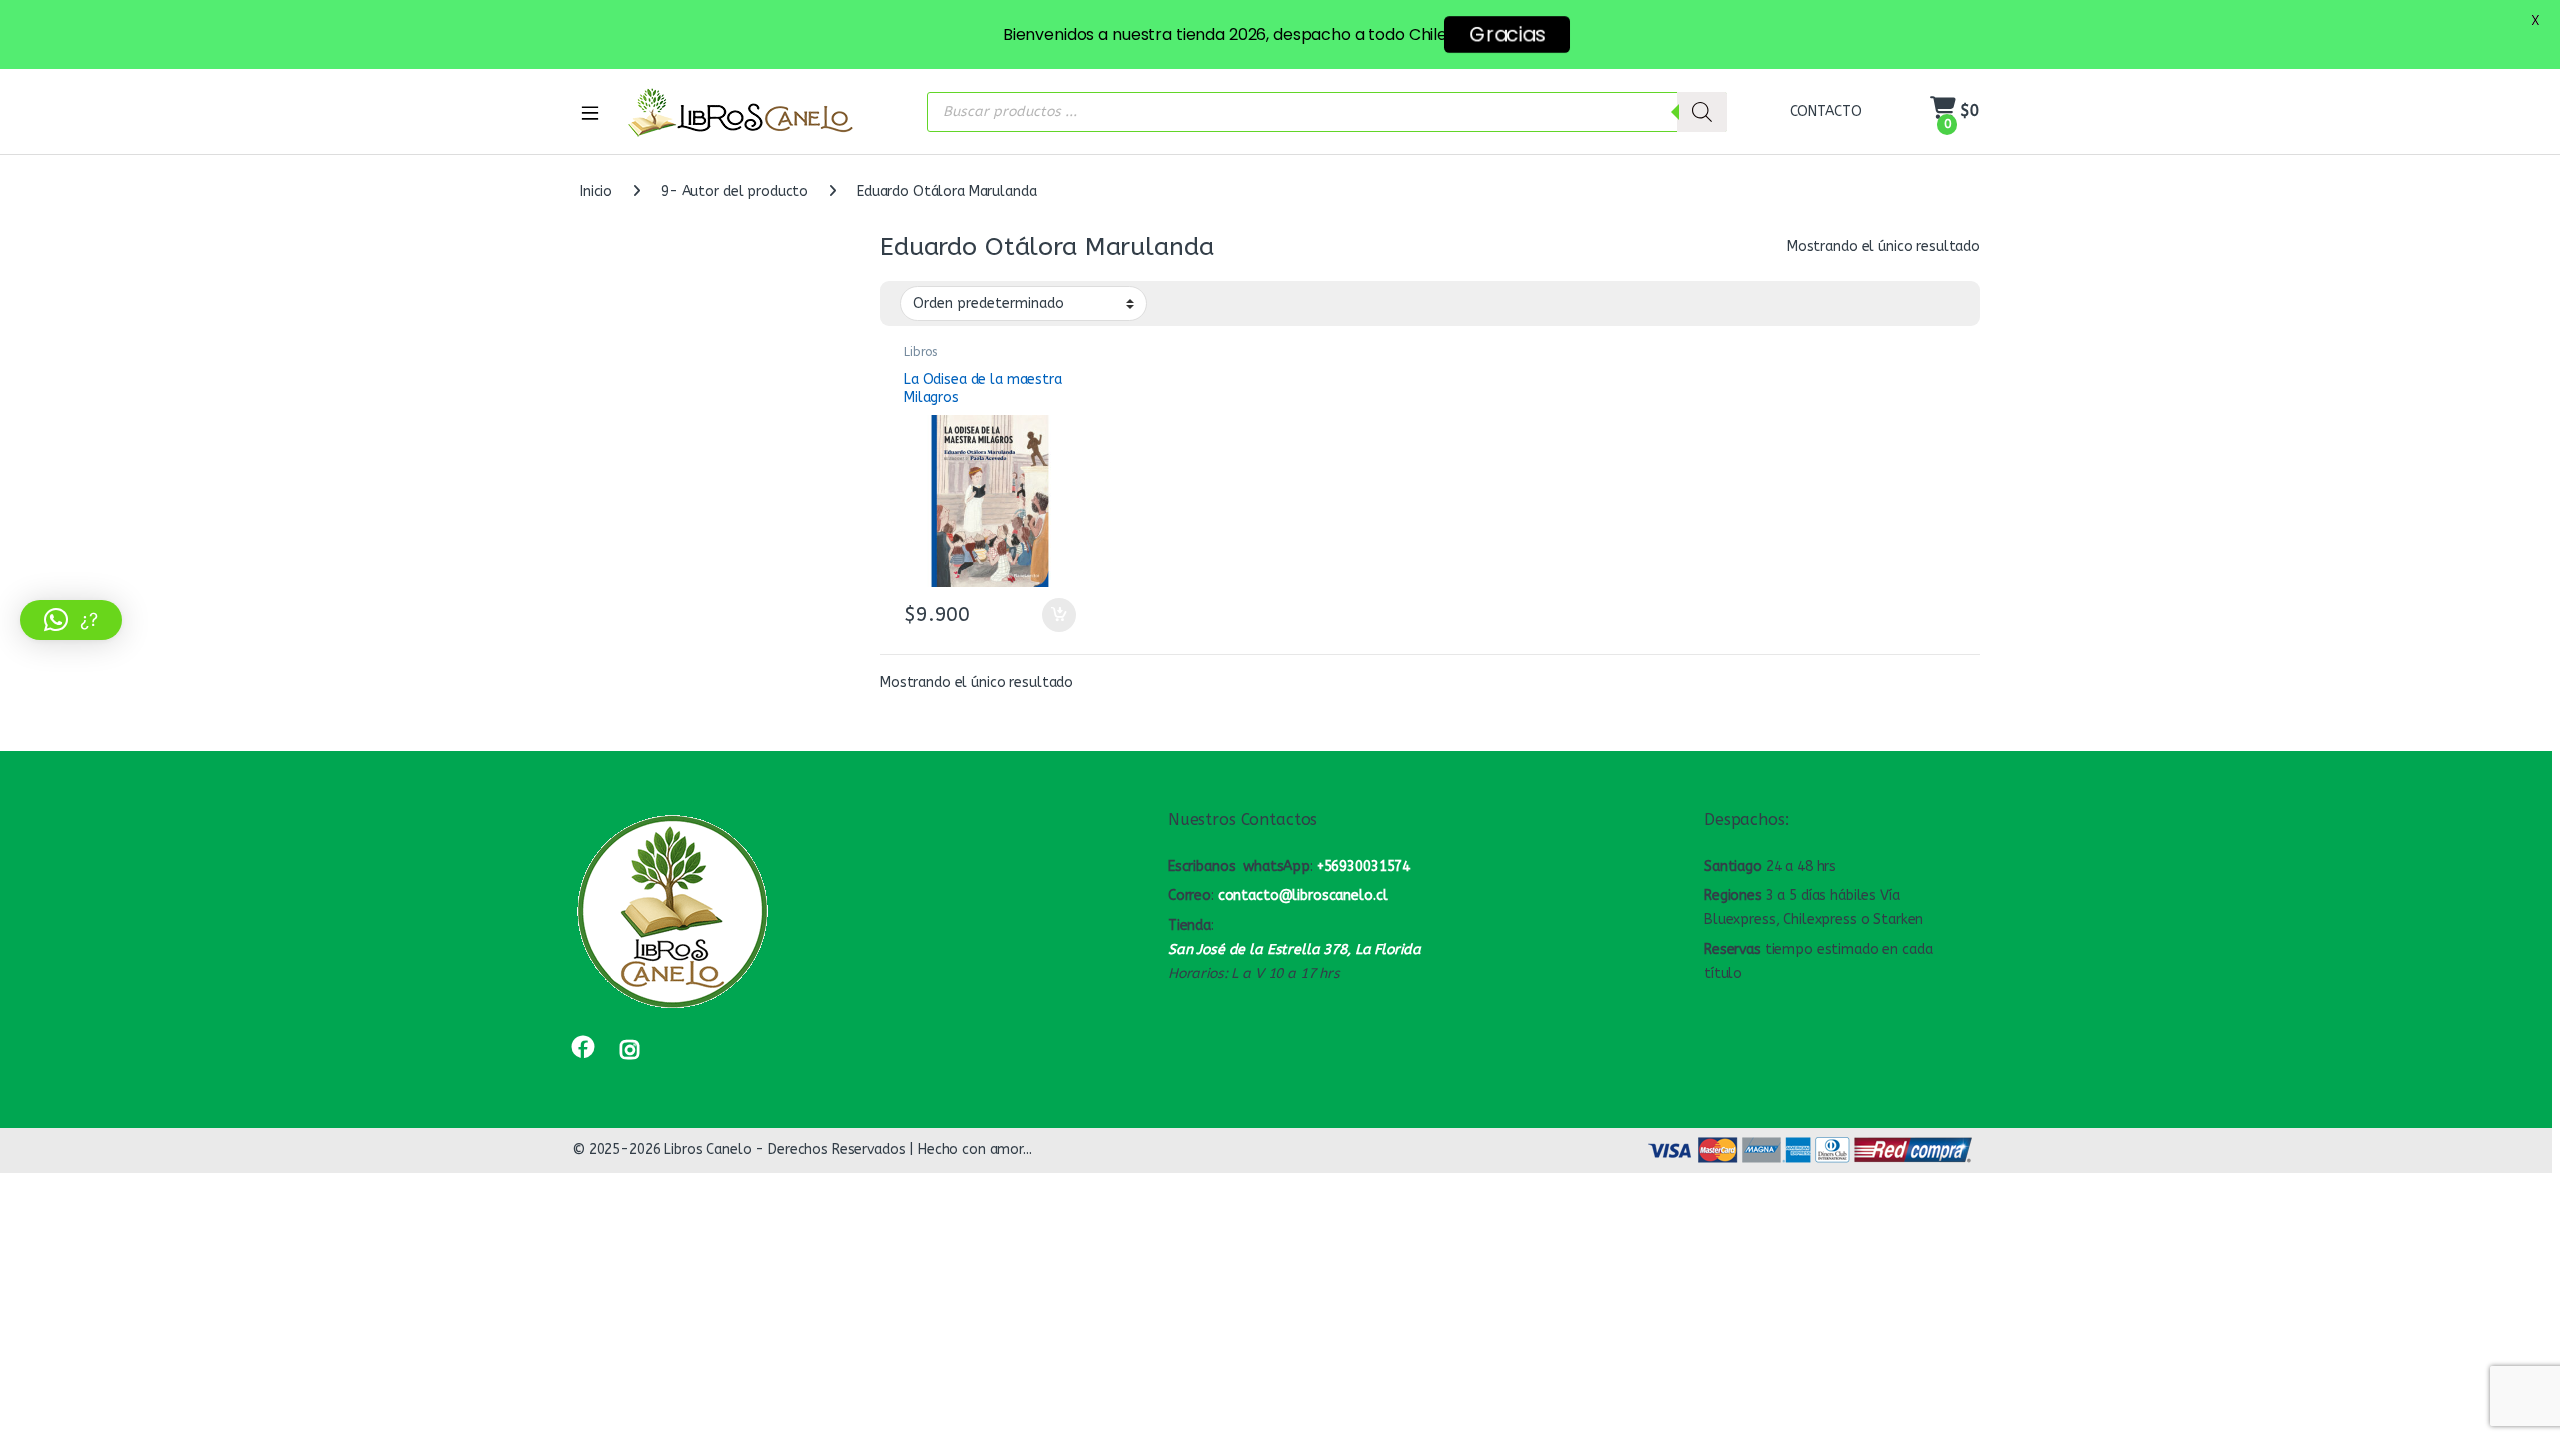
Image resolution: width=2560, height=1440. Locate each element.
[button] (71, 620)
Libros (920, 352)
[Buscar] (1702, 112)
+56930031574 (1363, 866)
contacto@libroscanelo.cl (1303, 895)
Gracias (1507, 34)
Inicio (596, 191)
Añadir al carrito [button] (1054, 615)
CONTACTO (1826, 111)
